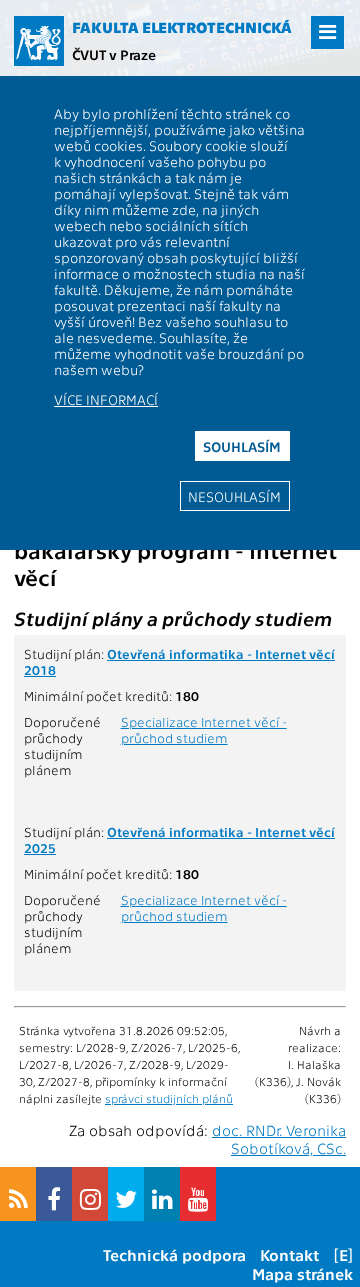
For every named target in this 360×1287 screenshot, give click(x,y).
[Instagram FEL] (90, 1194)
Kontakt (289, 1254)
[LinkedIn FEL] (162, 1194)
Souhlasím (242, 446)
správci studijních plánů (169, 1098)
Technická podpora (174, 1254)
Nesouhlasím (234, 496)
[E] (343, 1254)
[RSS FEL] (18, 1194)
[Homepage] (39, 41)
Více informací (106, 399)
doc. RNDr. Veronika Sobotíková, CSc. (279, 1139)
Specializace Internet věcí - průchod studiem (204, 729)
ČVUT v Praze (114, 54)
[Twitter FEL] (126, 1194)
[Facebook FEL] (54, 1194)
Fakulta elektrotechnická (182, 27)
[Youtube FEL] (198, 1194)
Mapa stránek (302, 1273)
